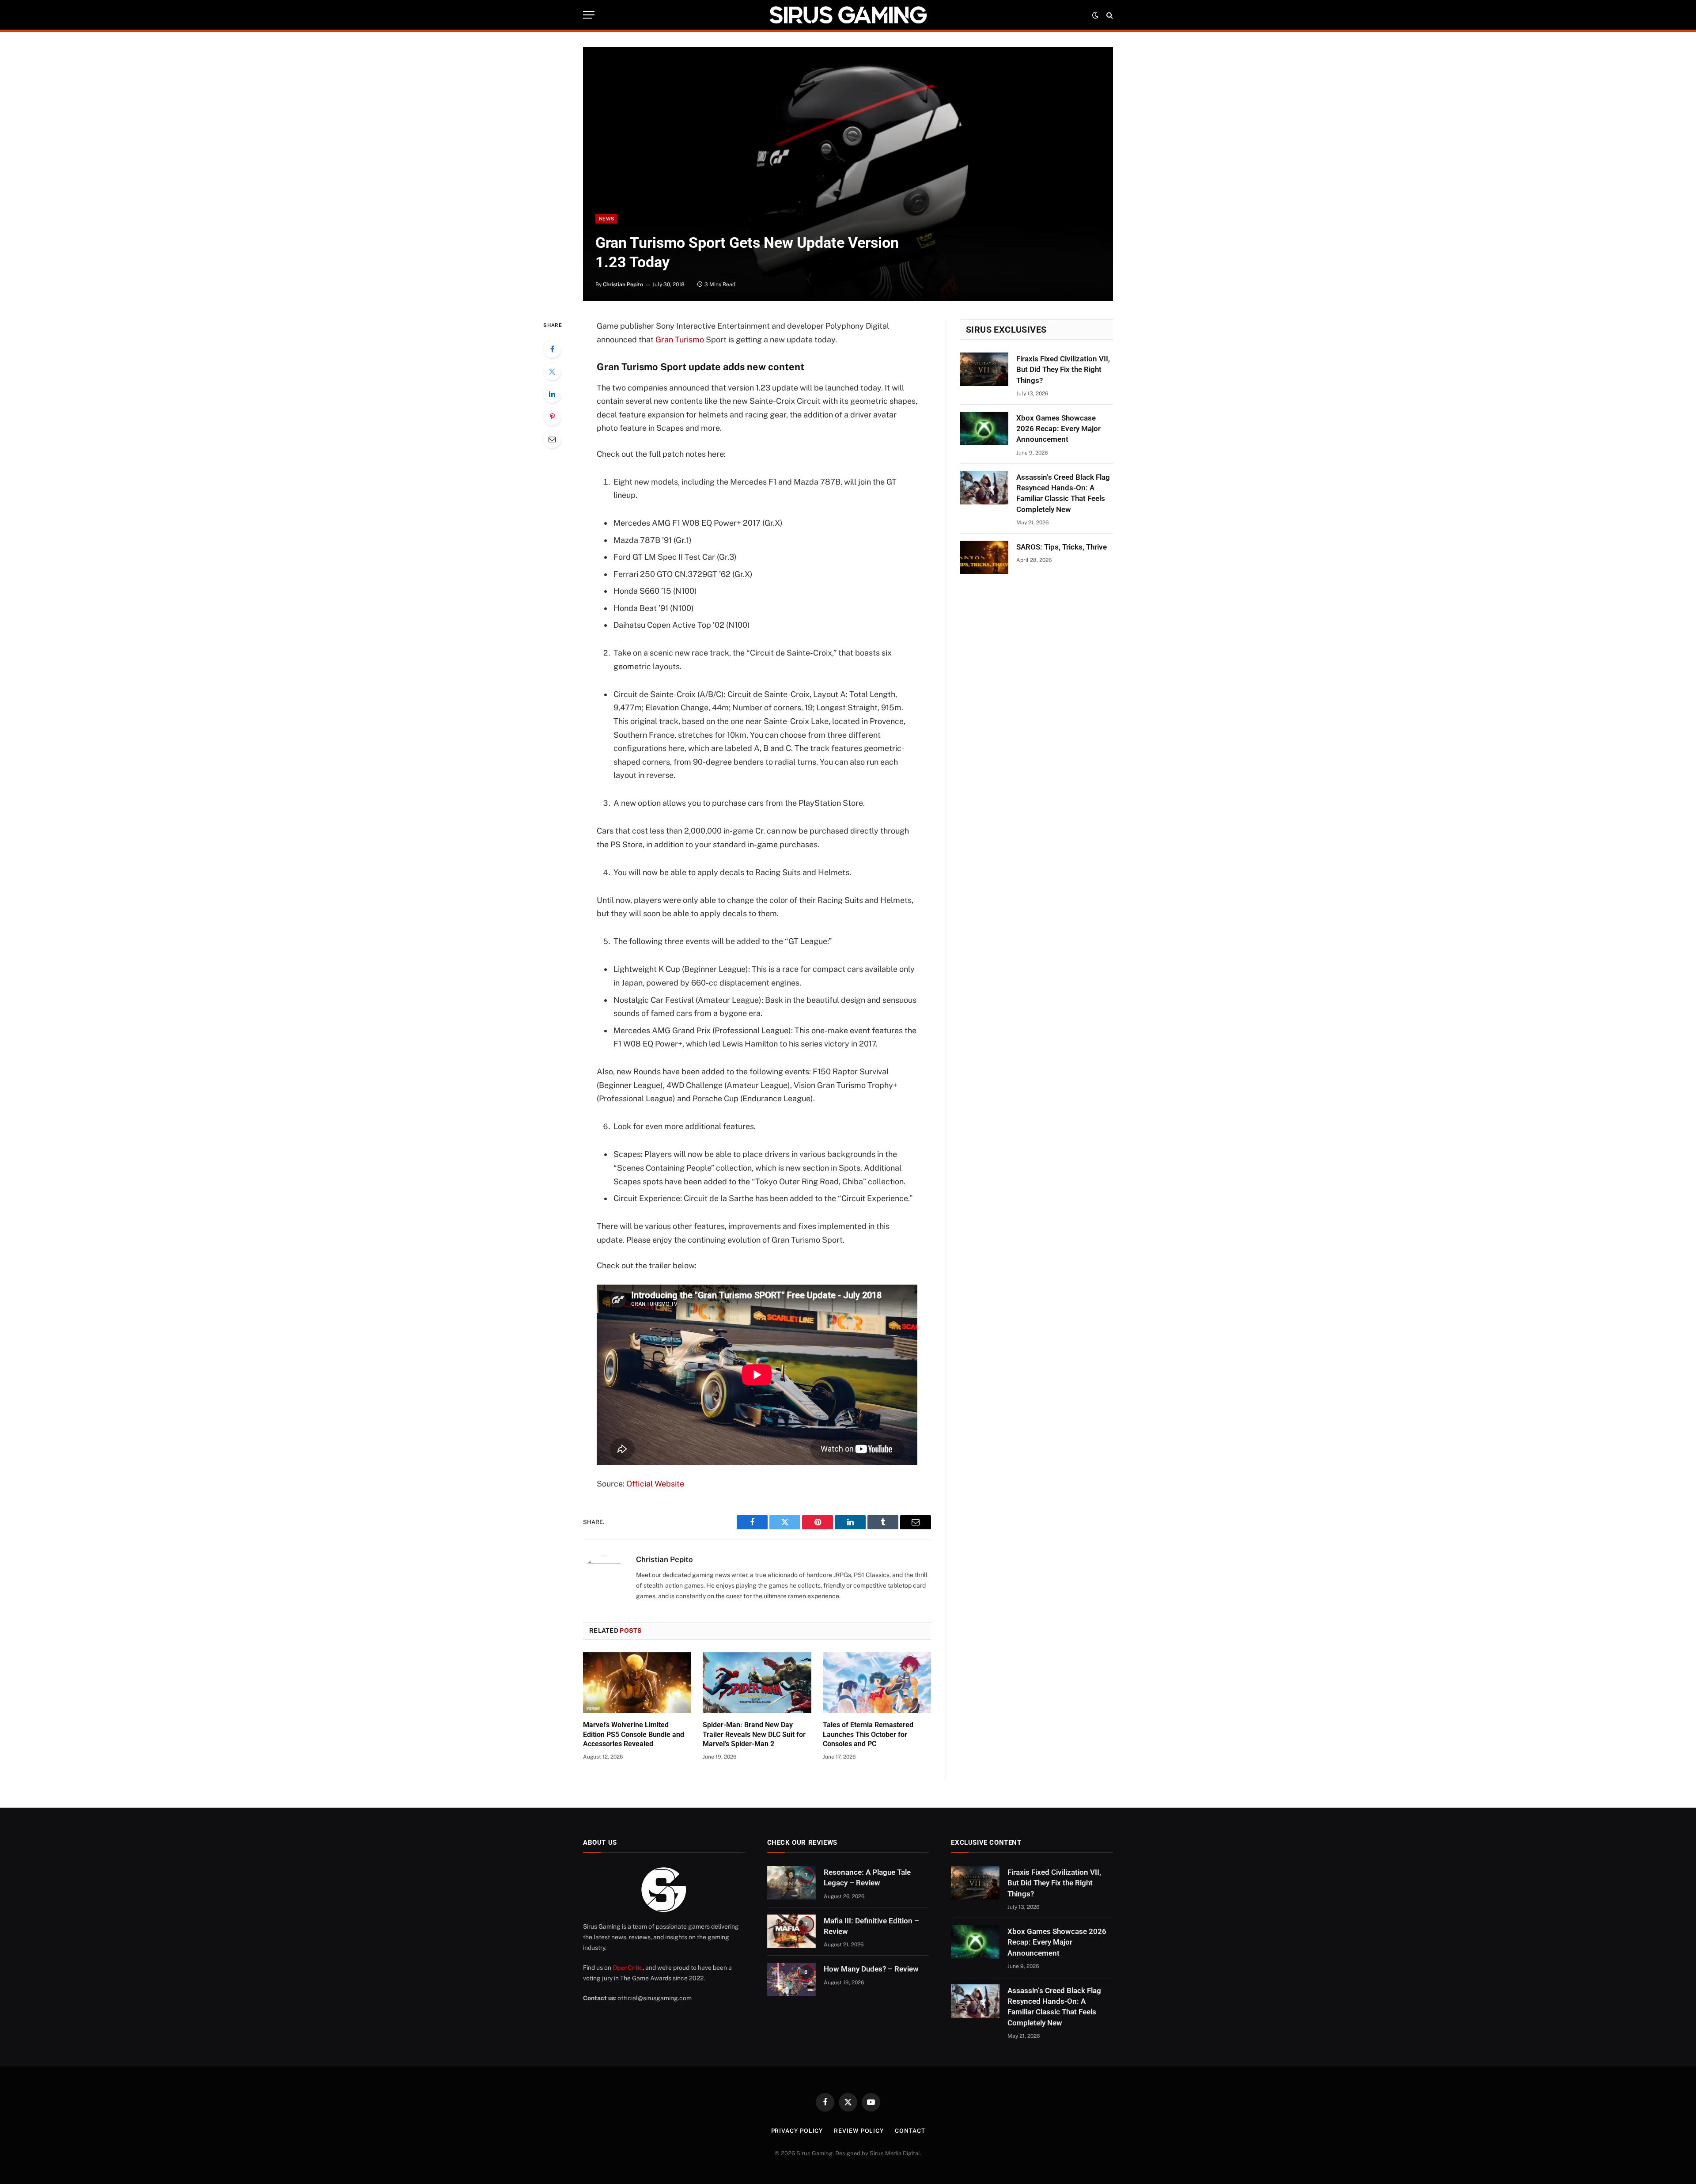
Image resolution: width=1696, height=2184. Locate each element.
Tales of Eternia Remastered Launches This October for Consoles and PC (868, 1735)
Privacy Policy (797, 2131)
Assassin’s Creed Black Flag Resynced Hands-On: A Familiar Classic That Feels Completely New (1063, 493)
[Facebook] (552, 349)
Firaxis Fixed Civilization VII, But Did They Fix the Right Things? (1063, 370)
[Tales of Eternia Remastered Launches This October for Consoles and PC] (877, 1683)
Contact (910, 2131)
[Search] (1109, 15)
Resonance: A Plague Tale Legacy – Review (867, 1877)
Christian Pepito (623, 284)
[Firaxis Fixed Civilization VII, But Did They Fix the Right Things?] (984, 369)
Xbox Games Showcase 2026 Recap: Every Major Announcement (1058, 429)
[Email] (552, 439)
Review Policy (859, 2131)
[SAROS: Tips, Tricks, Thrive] (984, 557)
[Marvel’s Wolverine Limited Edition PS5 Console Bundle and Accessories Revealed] (637, 1683)
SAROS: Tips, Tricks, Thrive (1062, 547)
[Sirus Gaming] (848, 15)
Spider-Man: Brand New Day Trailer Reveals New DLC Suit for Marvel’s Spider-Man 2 (754, 1735)
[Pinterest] (552, 417)
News (606, 219)
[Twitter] (552, 372)
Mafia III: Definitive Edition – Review (871, 1926)
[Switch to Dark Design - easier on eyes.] (1095, 15)
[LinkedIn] (552, 394)
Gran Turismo (680, 339)
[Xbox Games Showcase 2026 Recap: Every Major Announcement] (984, 428)
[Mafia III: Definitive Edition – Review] (791, 1931)
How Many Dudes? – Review (871, 1969)
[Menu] (589, 15)
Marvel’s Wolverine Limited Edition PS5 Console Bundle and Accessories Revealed (634, 1735)
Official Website (655, 1484)
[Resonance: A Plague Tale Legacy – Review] (791, 1883)
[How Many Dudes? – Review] (791, 1979)
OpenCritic (628, 1968)
